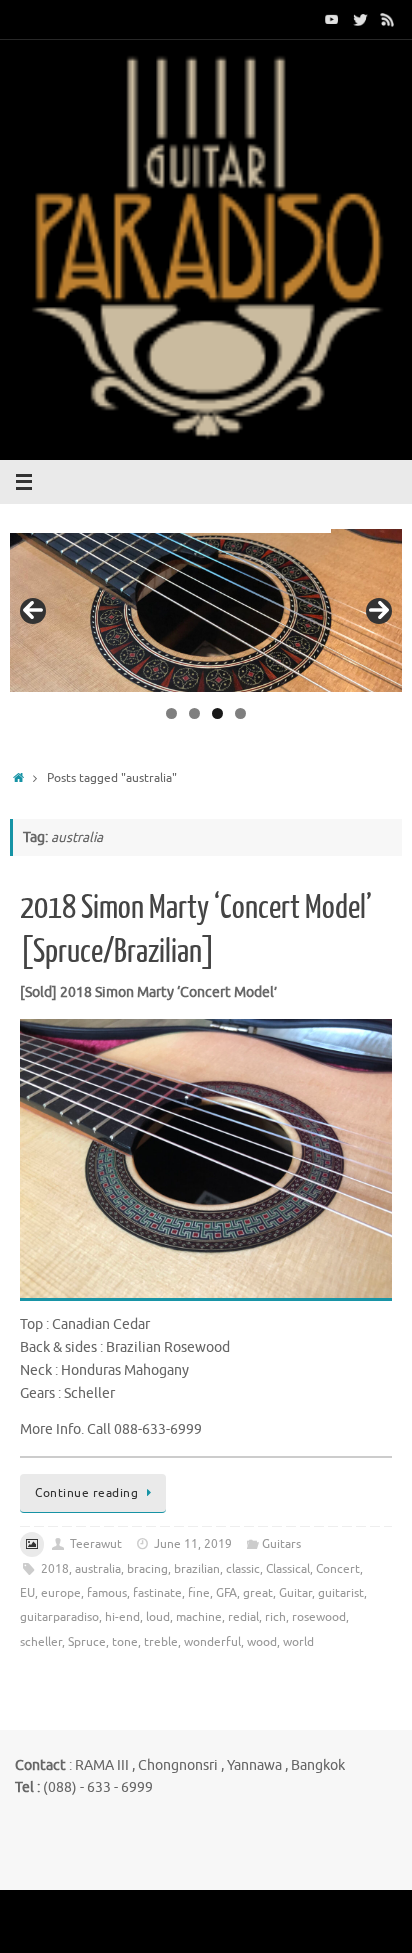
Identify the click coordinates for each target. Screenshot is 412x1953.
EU (27, 1593)
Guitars (281, 1544)
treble (161, 1642)
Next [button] (379, 611)
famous (107, 1593)
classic (243, 1569)
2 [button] (194, 713)
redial (243, 1617)
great (258, 1593)
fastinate (157, 1593)
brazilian (197, 1569)
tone (125, 1642)
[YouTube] (332, 19)
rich (275, 1617)
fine (199, 1593)
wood (262, 1642)
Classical (288, 1569)
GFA (226, 1593)
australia (98, 1569)
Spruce (87, 1642)
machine (199, 1617)
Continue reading (86, 1493)
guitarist (341, 1593)
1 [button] (171, 713)
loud (158, 1617)
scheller (41, 1642)
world (298, 1642)
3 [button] (217, 713)
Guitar (295, 1593)
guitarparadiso (59, 1617)
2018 (55, 1569)
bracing (147, 1569)
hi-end (122, 1617)
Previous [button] (33, 611)
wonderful (212, 1642)
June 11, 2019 (193, 1544)
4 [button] (240, 713)
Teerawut (96, 1544)
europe (61, 1593)
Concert (338, 1569)
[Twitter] (360, 19)
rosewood (319, 1617)
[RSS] (388, 19)
